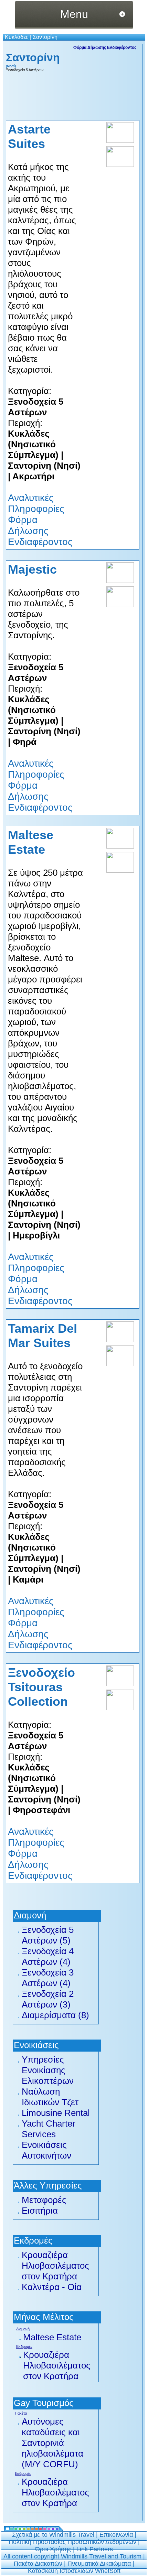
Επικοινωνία (116, 2535)
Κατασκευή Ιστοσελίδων (61, 2571)
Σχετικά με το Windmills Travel (53, 2535)
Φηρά (25, 742)
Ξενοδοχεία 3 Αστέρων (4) (48, 1978)
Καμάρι (28, 1579)
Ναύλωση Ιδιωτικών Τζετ (50, 2097)
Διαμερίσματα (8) (55, 2015)
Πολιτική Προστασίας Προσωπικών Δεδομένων (72, 2542)
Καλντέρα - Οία (52, 2287)
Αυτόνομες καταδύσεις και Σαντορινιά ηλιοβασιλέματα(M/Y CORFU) (52, 2443)
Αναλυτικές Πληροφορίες (36, 503)
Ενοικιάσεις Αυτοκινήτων (46, 2150)
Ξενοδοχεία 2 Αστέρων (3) (48, 1999)
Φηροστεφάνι (41, 1810)
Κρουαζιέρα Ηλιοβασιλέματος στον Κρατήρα (55, 2266)
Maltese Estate (52, 2337)
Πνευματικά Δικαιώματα (99, 2564)
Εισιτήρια (40, 2211)
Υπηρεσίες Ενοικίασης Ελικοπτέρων (48, 2070)
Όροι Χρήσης (53, 2549)
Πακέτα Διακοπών (38, 2564)
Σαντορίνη (45, 37)
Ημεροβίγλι (36, 1235)
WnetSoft (108, 2571)
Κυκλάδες (17, 37)
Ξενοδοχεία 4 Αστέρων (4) (48, 1956)
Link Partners (95, 2549)
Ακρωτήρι (33, 476)
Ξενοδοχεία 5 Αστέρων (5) (48, 1935)
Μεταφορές (44, 2200)
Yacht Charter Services (49, 2129)
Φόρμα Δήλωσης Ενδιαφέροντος (105, 47)
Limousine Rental (56, 2113)
